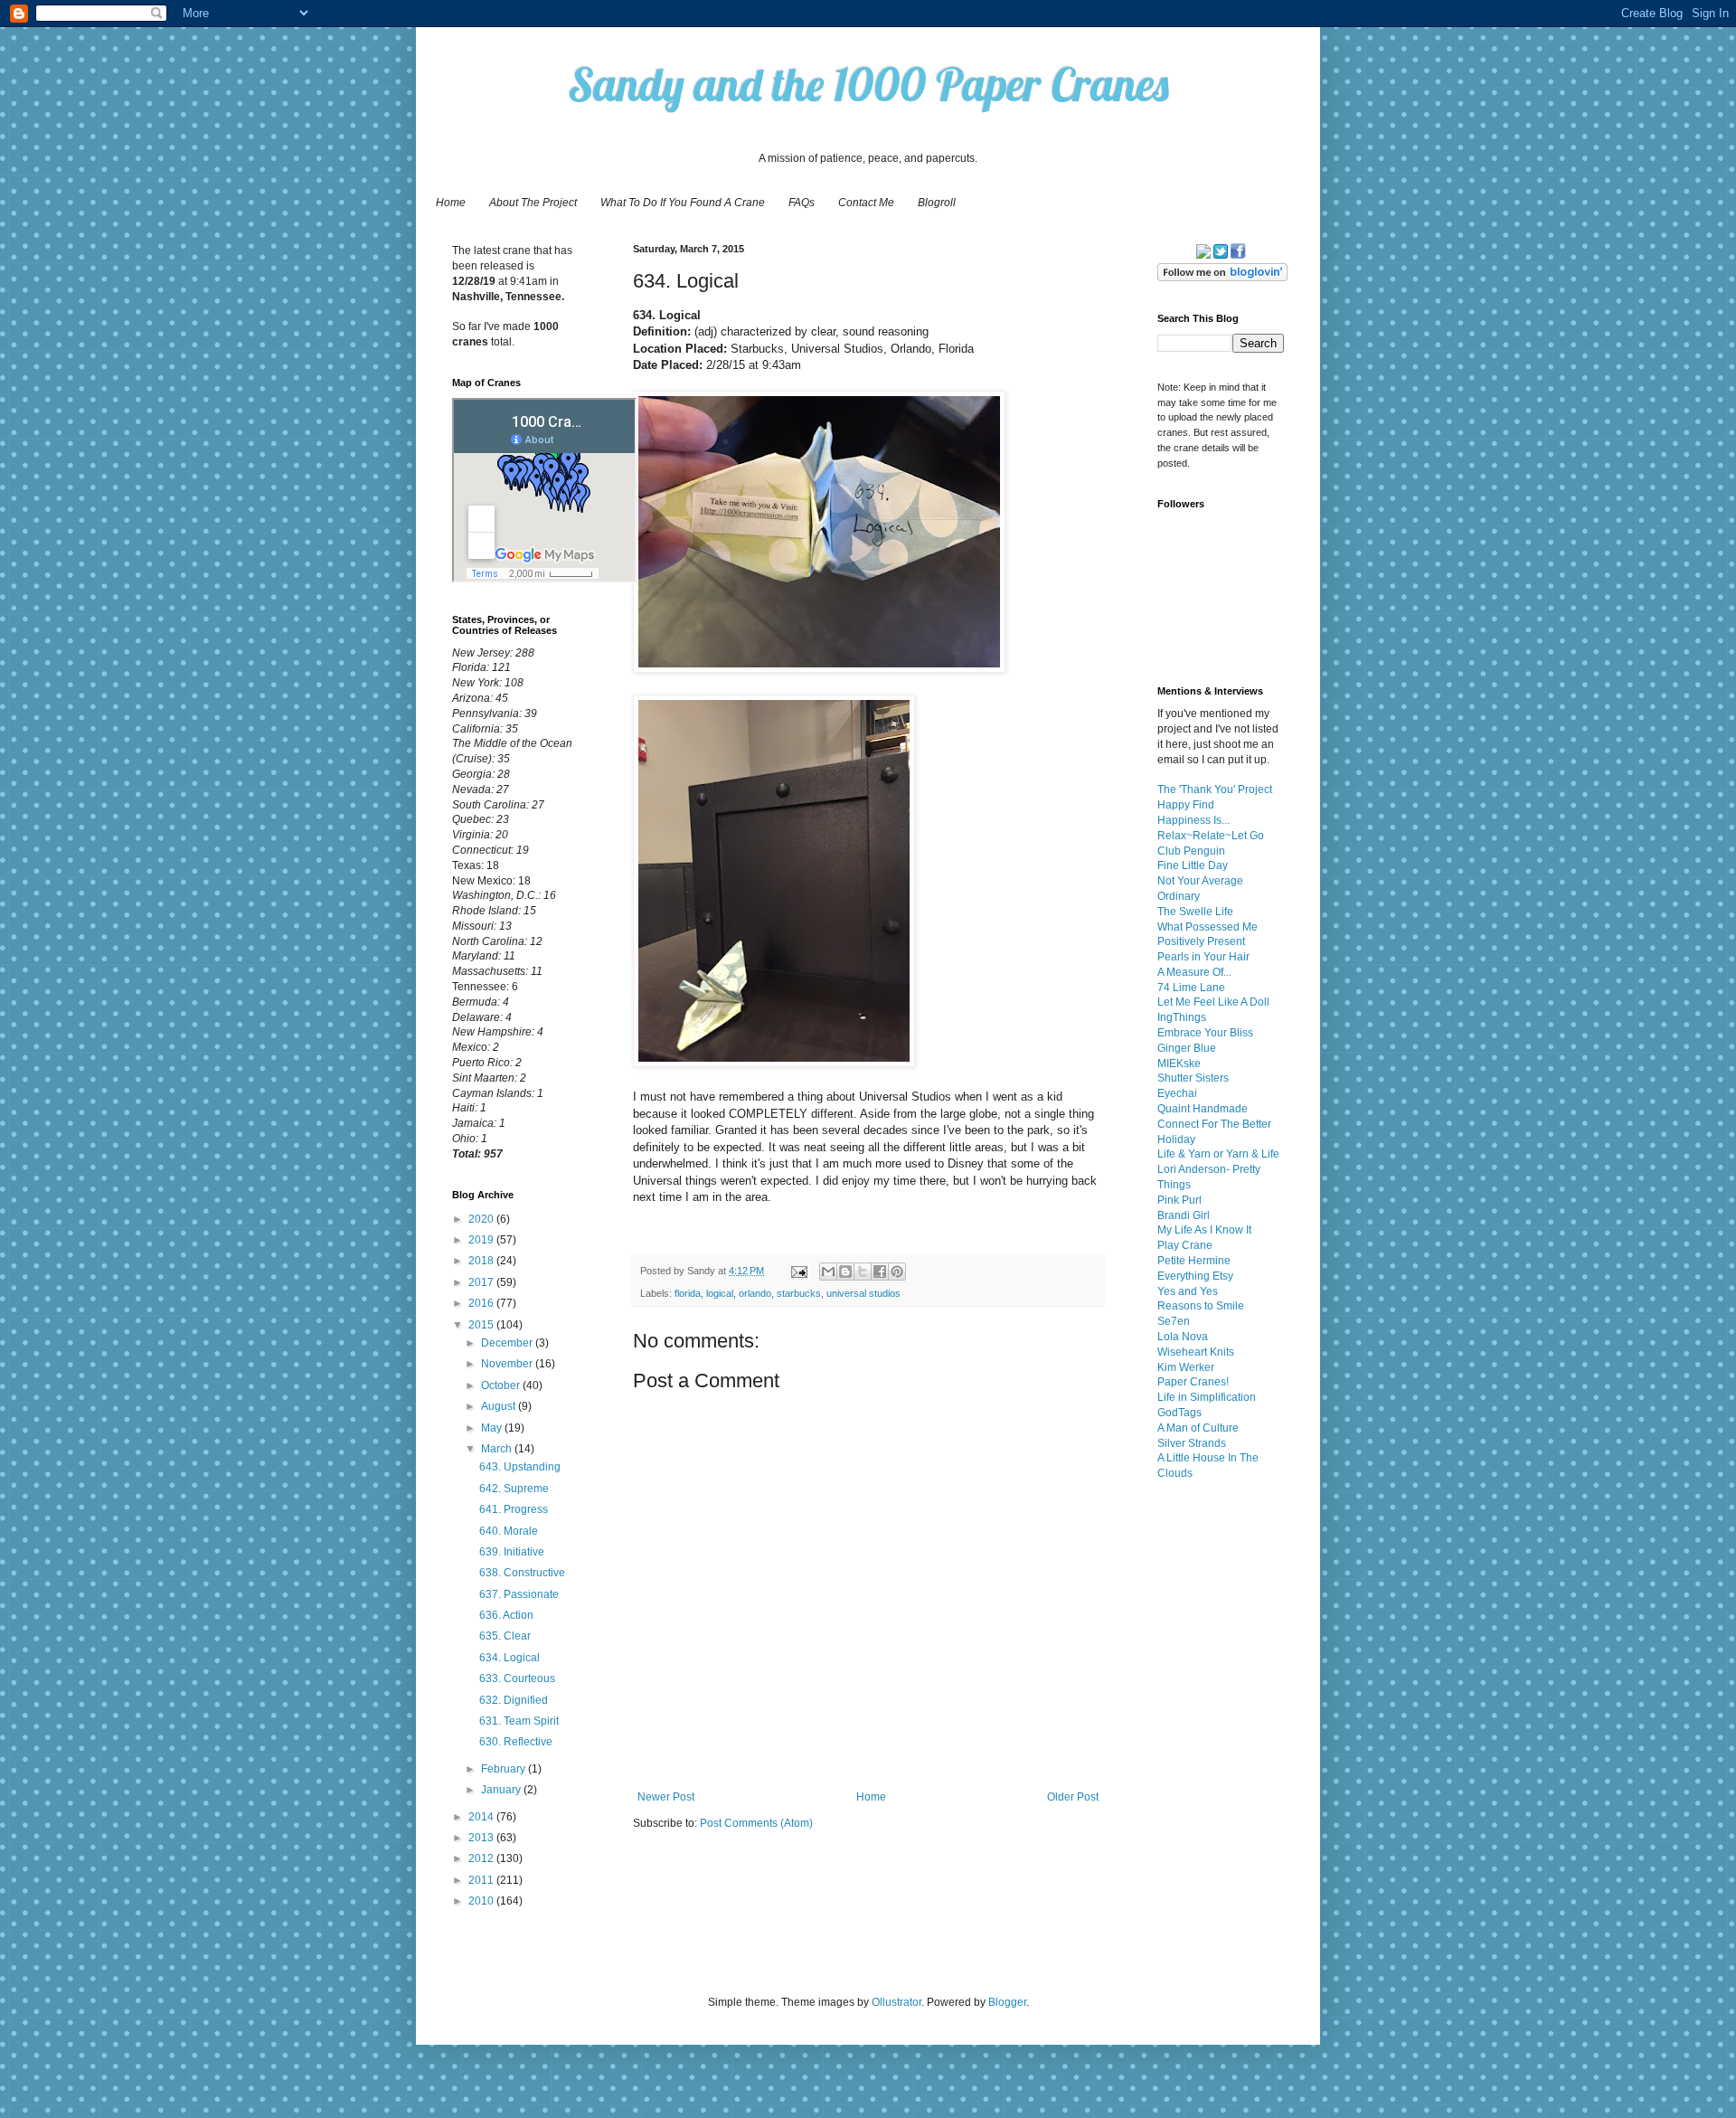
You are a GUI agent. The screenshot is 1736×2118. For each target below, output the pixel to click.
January (502, 1790)
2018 (482, 1261)
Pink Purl (1179, 1200)
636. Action (506, 1615)
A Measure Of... (1194, 972)
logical (720, 1293)
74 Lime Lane (1191, 988)
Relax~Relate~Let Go (1211, 836)
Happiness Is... (1193, 820)
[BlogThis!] (845, 1272)
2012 (482, 1858)
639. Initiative (512, 1552)
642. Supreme (514, 1489)
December (508, 1343)
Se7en (1174, 1321)
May (493, 1428)
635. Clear (505, 1636)
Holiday (1176, 1139)
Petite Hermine (1194, 1261)
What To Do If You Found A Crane (683, 203)
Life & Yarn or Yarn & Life (1218, 1154)
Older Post (1073, 1797)
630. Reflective (516, 1742)
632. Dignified (514, 1700)
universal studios (863, 1293)
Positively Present (1201, 941)
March (498, 1449)
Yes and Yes (1188, 1291)
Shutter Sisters (1193, 1078)
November (508, 1364)
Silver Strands (1192, 1443)
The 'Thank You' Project (1215, 790)
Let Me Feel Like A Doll (1213, 1002)
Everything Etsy (1195, 1276)
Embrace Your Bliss (1205, 1033)
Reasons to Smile (1201, 1306)
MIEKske (1179, 1064)
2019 (482, 1240)
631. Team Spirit (519, 1721)
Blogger (1007, 2002)
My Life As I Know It (1204, 1230)
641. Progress (514, 1509)
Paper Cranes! (1193, 1382)
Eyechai (1177, 1093)
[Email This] (828, 1272)
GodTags (1179, 1413)
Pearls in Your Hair (1203, 957)
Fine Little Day (1193, 865)
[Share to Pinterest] (897, 1272)
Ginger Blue (1187, 1048)
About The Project (533, 203)
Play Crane (1185, 1245)
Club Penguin (1191, 851)
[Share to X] (863, 1272)
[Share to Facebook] (880, 1272)
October (502, 1385)
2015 (482, 1325)
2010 (482, 1901)
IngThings (1182, 1017)
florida (688, 1293)
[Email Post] (798, 1271)
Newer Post (666, 1797)
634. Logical (509, 1658)
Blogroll (937, 203)
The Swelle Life (1195, 912)
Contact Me (866, 203)
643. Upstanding (520, 1467)
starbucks (799, 1293)
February (505, 1769)
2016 (482, 1303)
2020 (482, 1219)
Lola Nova (1183, 1337)
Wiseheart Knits (1196, 1352)
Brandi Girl (1184, 1215)
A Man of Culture (1198, 1428)
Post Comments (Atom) (756, 1823)
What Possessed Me (1208, 927)
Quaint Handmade (1203, 1109)
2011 (482, 1880)
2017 (482, 1282)
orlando (755, 1293)
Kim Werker (1186, 1367)
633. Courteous (517, 1678)
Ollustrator (896, 2002)
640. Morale (509, 1531)
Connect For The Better (1214, 1124)
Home (451, 203)
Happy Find (1186, 805)
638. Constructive (522, 1573)
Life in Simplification (1207, 1397)
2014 (482, 1817)
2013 (482, 1838)
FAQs (802, 203)
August (500, 1406)
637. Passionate (519, 1594)
